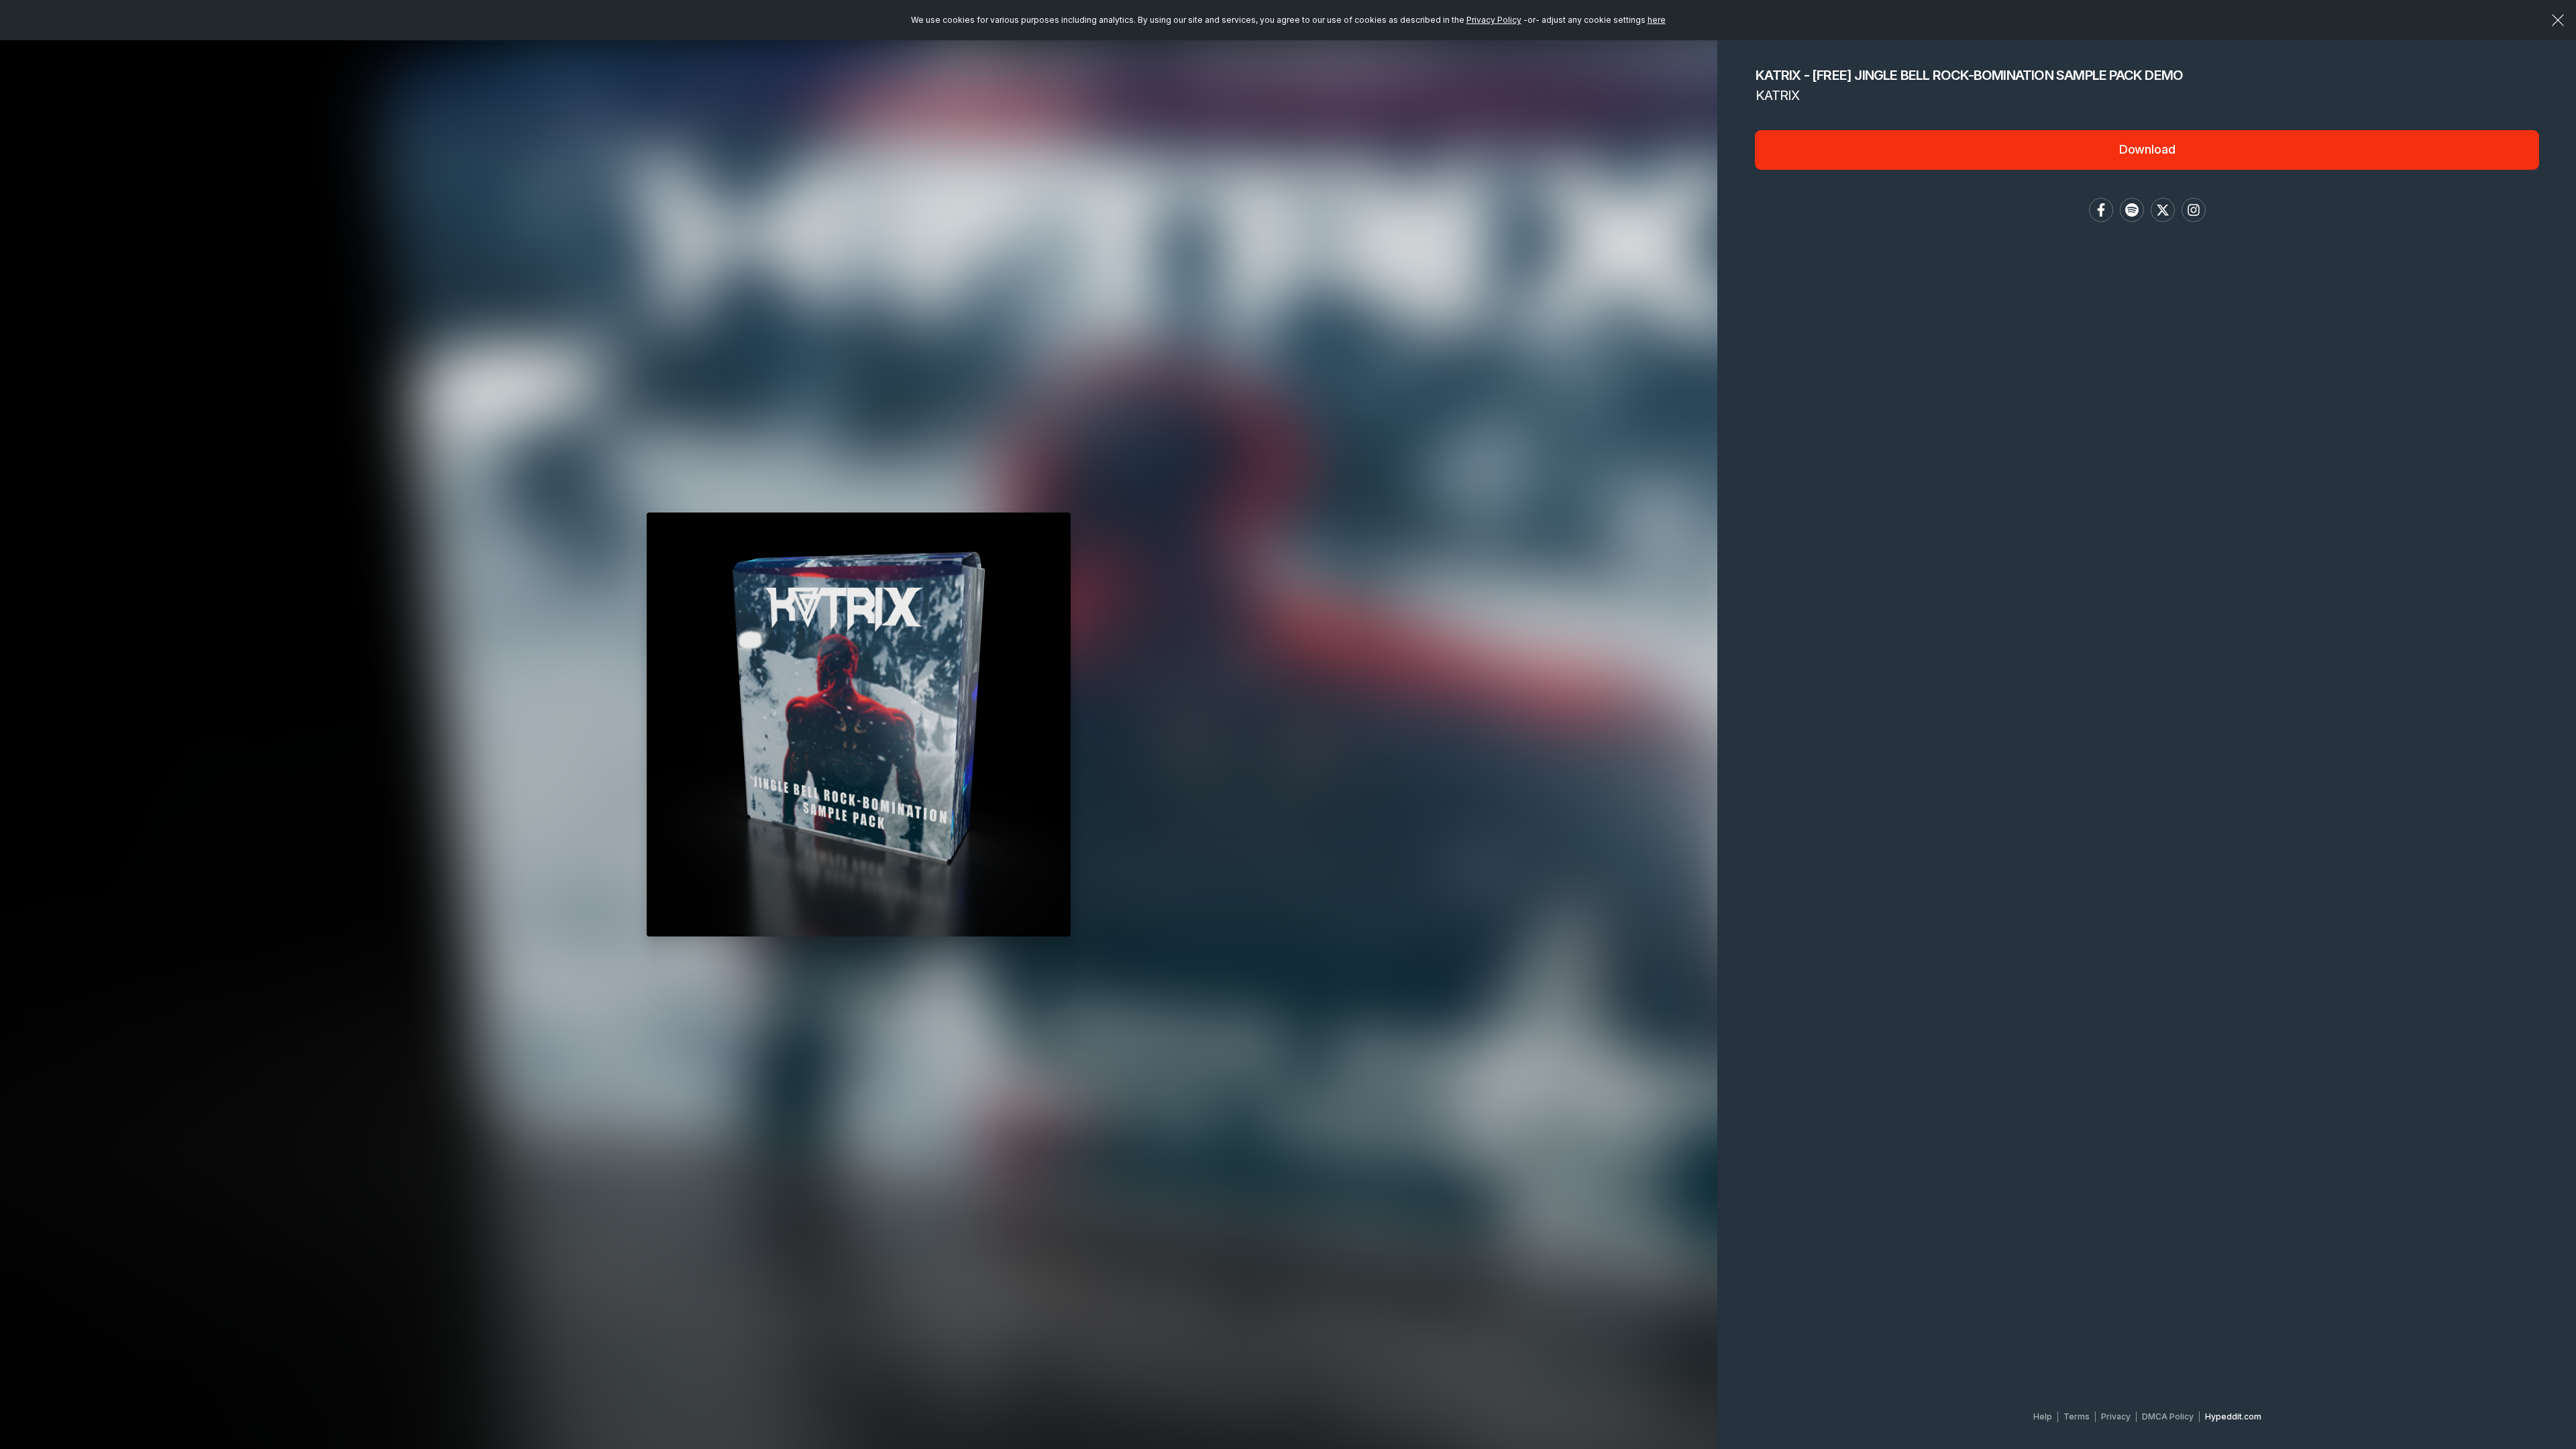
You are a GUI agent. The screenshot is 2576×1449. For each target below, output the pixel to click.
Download (2147, 149)
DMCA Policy (2168, 1416)
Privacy (2116, 1416)
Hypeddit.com (2233, 1416)
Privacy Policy (1494, 20)
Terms (2077, 1416)
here (1657, 20)
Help (2043, 1416)
